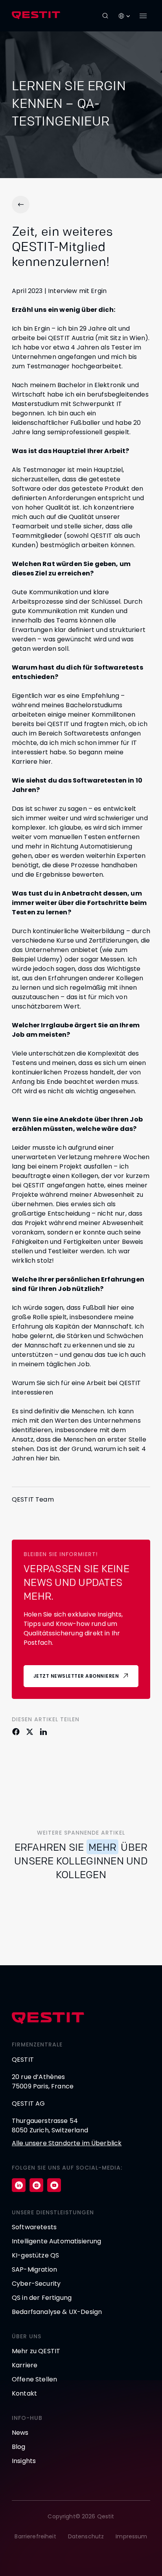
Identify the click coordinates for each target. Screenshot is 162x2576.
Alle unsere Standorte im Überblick (67, 2143)
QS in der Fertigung (42, 2298)
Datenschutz (86, 2536)
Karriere (25, 2365)
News (20, 2433)
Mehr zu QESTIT (36, 2351)
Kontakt (24, 2393)
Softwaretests (34, 2227)
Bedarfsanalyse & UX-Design (57, 2312)
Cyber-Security (36, 2284)
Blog (19, 2447)
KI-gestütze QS (35, 2255)
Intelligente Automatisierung (56, 2241)
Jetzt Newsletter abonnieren (76, 1676)
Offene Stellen (34, 2379)
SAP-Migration (34, 2269)
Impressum (131, 2536)
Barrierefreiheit (35, 2536)
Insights (24, 2461)
